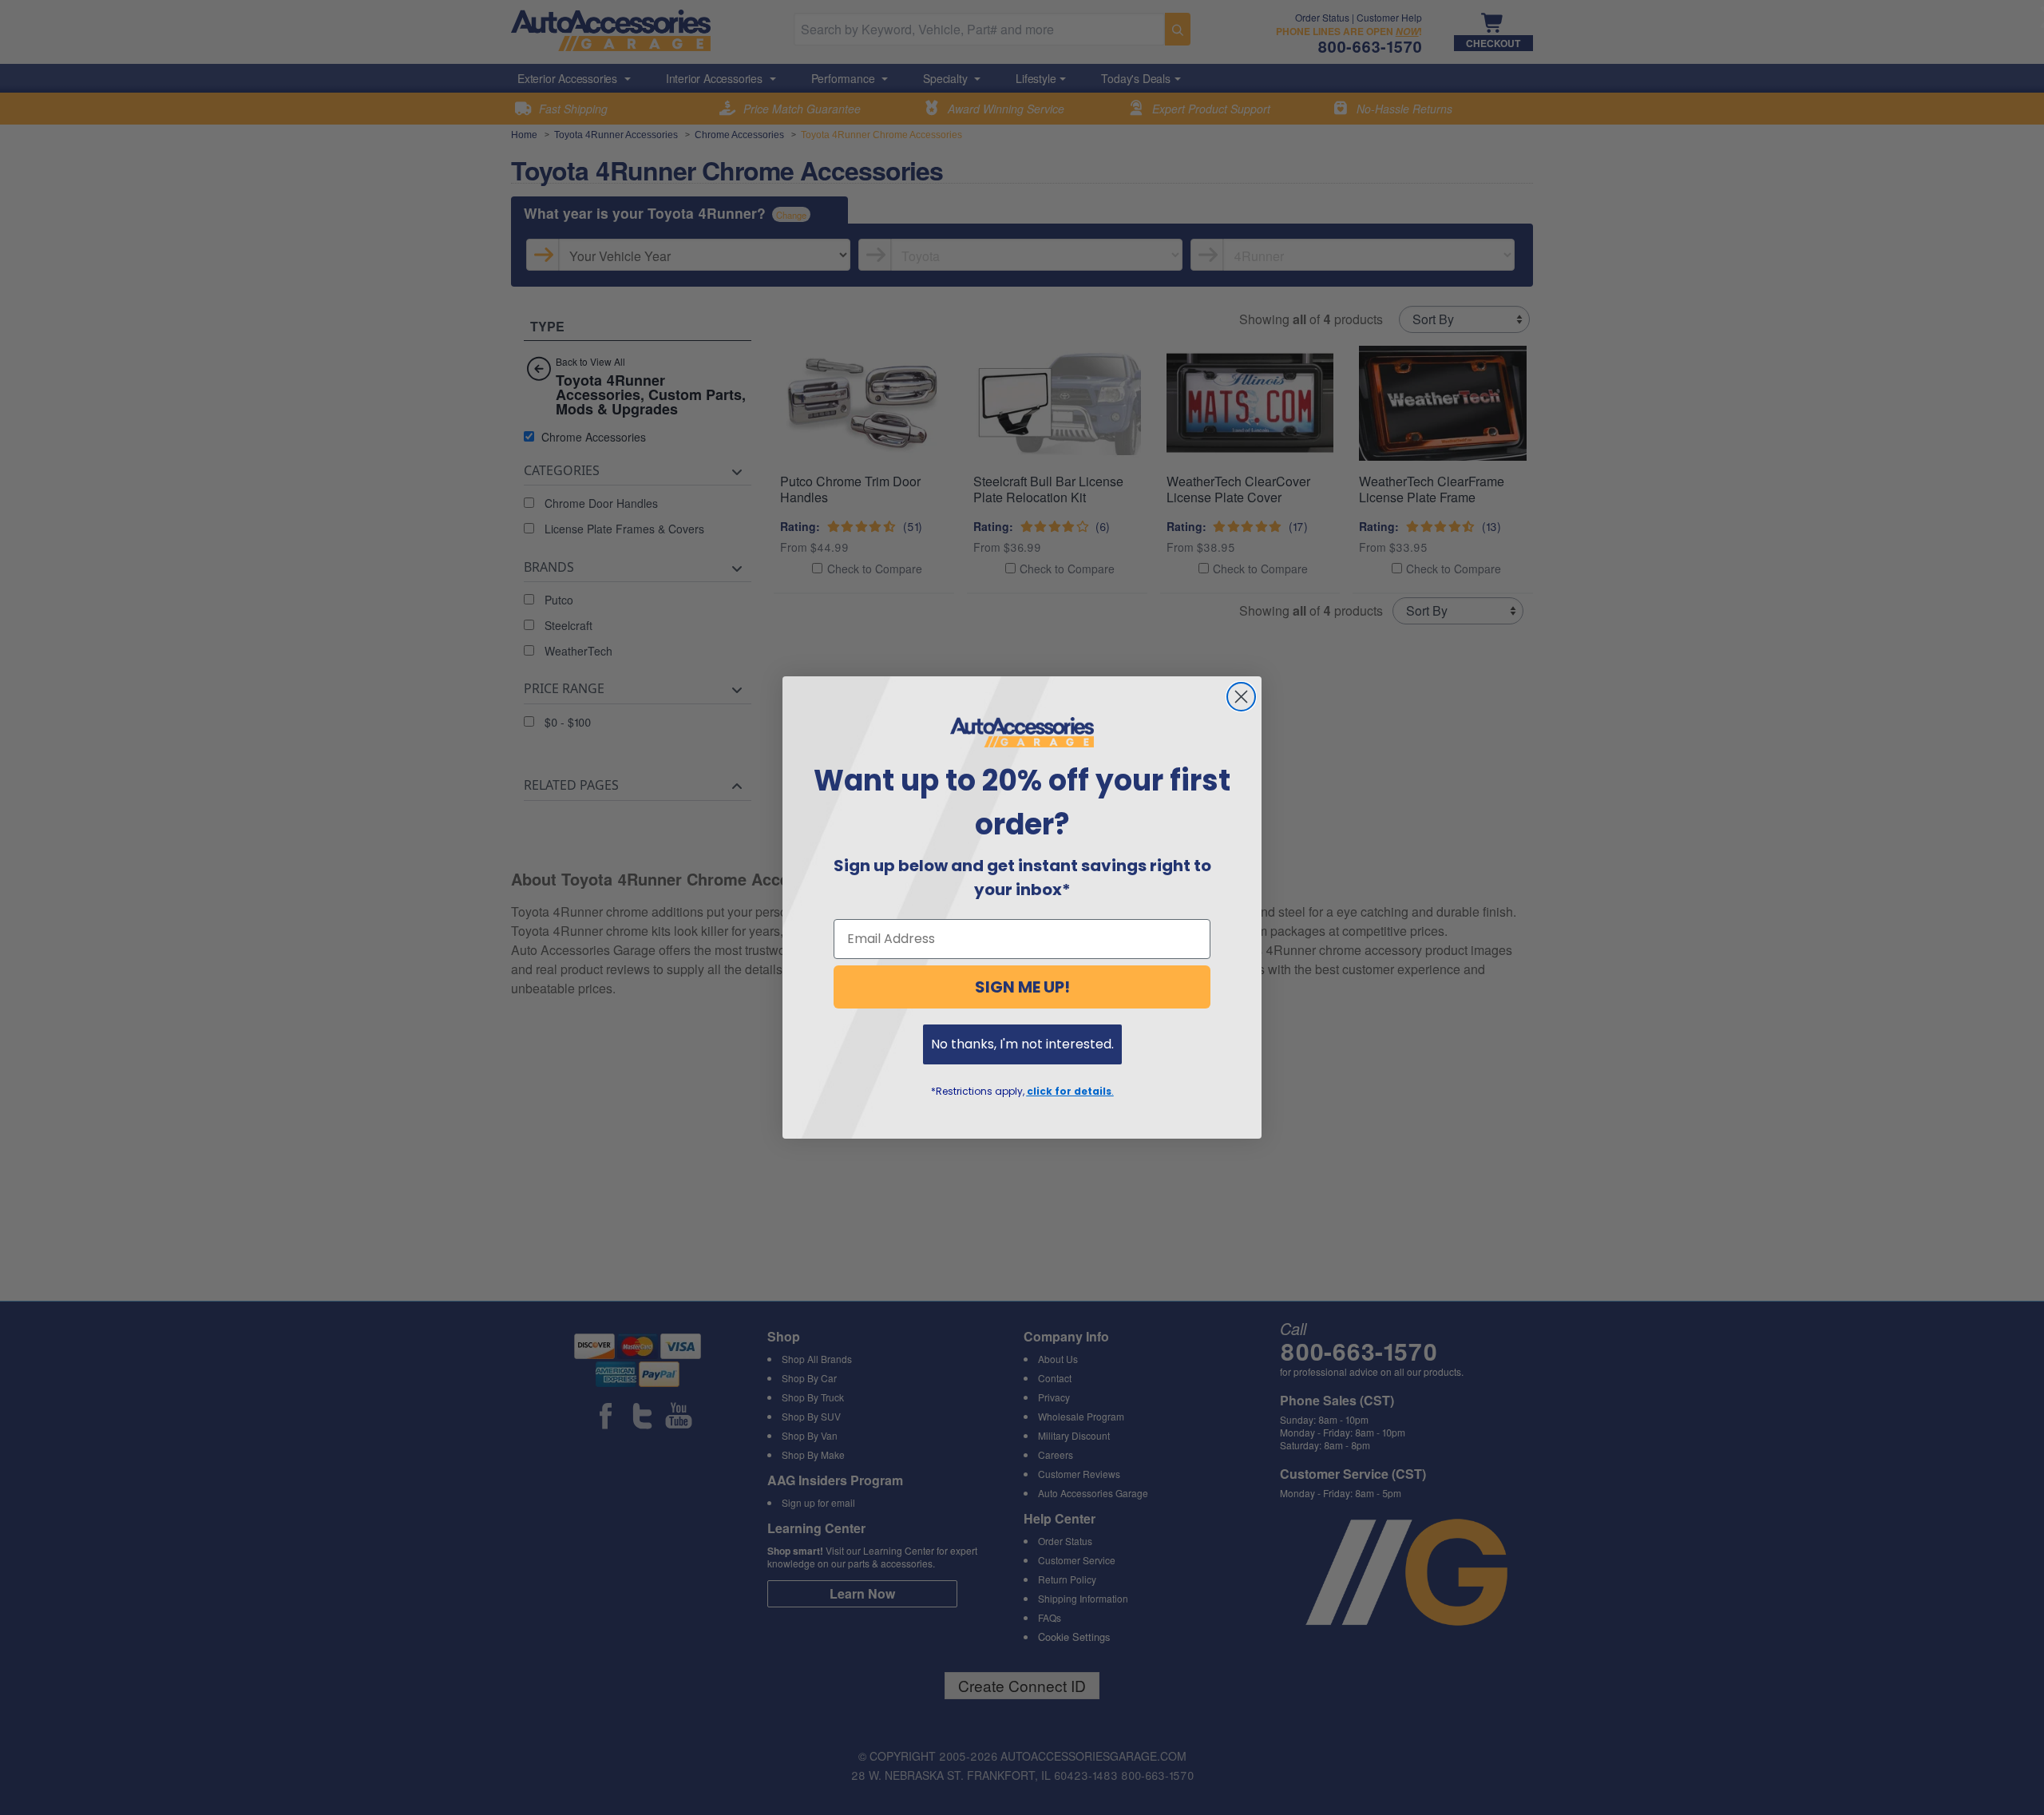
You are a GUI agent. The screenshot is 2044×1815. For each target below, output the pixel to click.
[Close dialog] (1241, 697)
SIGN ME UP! (1022, 987)
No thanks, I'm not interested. (1022, 1044)
